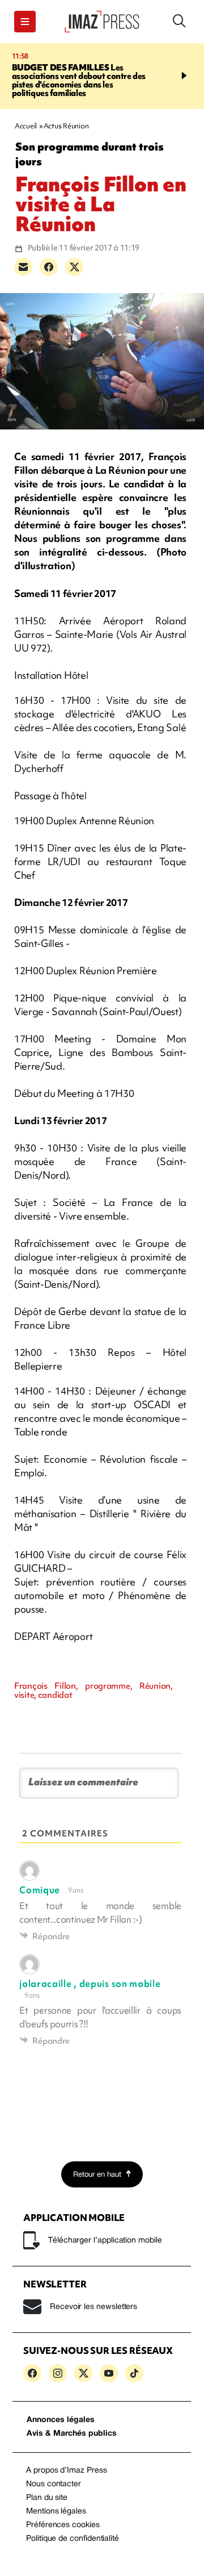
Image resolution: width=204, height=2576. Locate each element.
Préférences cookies (63, 2525)
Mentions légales (56, 2512)
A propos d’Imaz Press (67, 2471)
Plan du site (47, 2498)
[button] (25, 22)
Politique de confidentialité (73, 2539)
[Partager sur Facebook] (49, 267)
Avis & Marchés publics (72, 2434)
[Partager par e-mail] (23, 267)
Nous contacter (54, 2484)
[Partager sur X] (74, 267)
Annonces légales (61, 2420)
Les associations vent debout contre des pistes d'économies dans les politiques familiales (79, 80)
